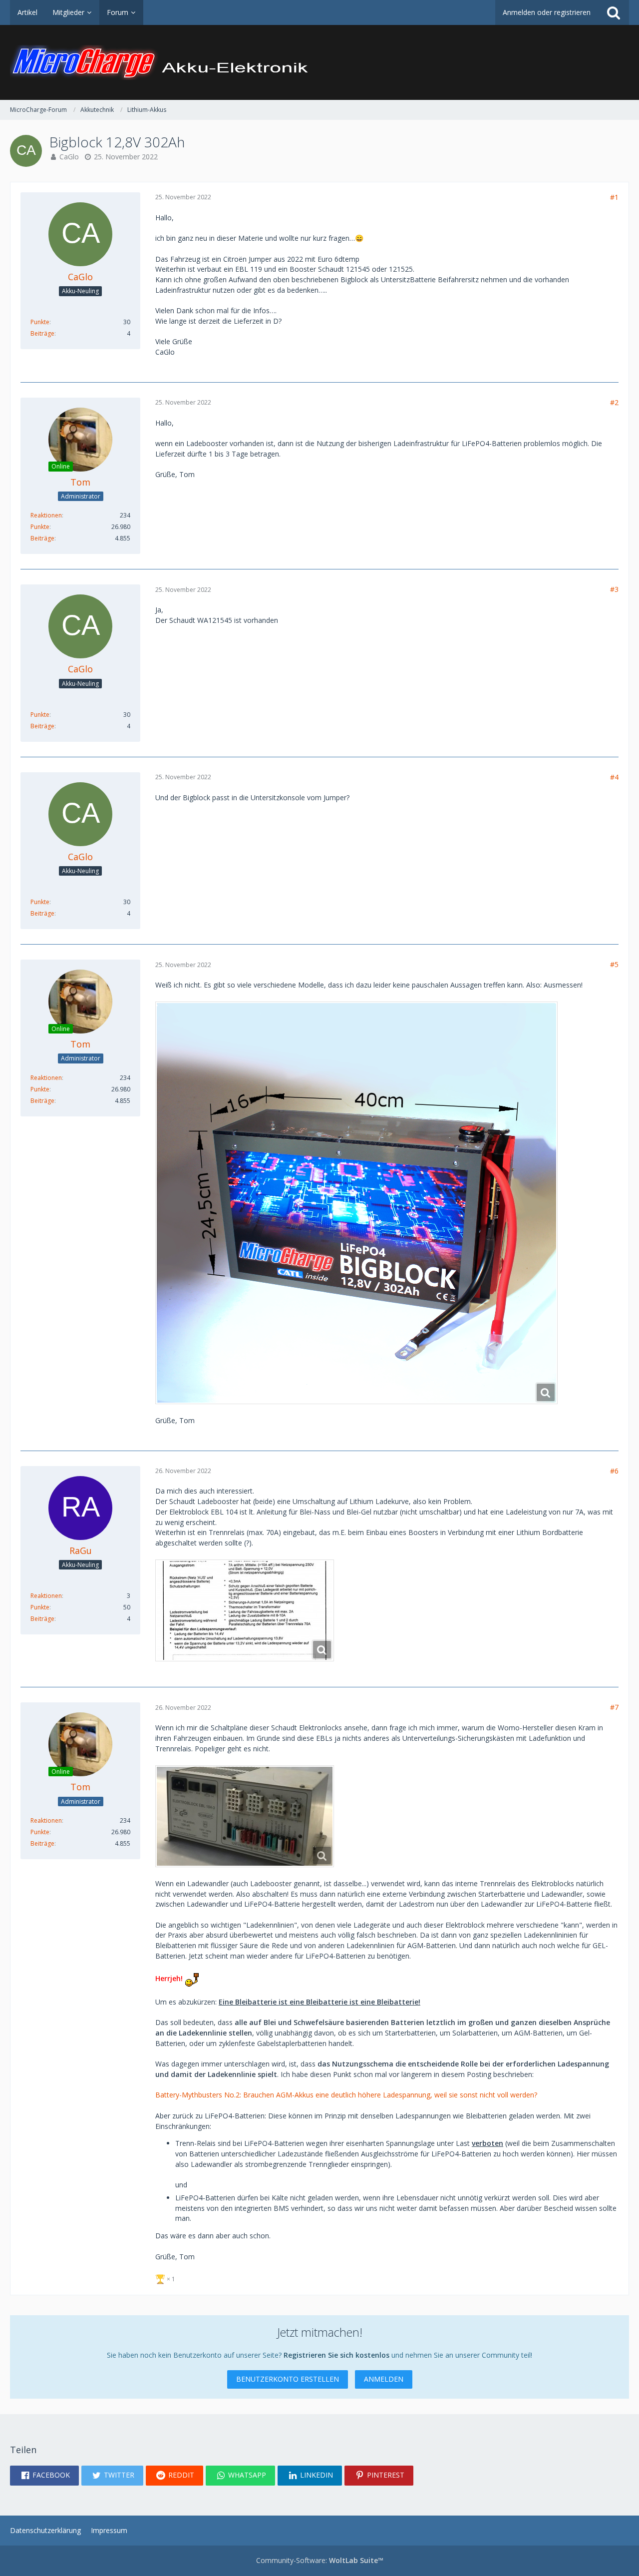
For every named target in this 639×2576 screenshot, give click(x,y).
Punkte (40, 322)
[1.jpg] (356, 1203)
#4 (614, 777)
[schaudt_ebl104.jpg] (245, 1816)
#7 (614, 1707)
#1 (614, 197)
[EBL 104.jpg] (245, 1610)
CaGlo (69, 157)
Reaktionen (46, 515)
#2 (614, 402)
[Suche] (614, 12)
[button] (44, 2476)
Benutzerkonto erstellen (288, 2379)
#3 (614, 589)
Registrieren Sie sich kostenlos (336, 2355)
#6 (614, 1471)
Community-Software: (320, 2560)
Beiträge (42, 333)
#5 (614, 964)
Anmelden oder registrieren (547, 12)
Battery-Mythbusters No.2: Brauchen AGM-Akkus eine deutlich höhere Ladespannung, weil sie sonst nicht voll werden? (346, 2095)
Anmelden (384, 2379)
